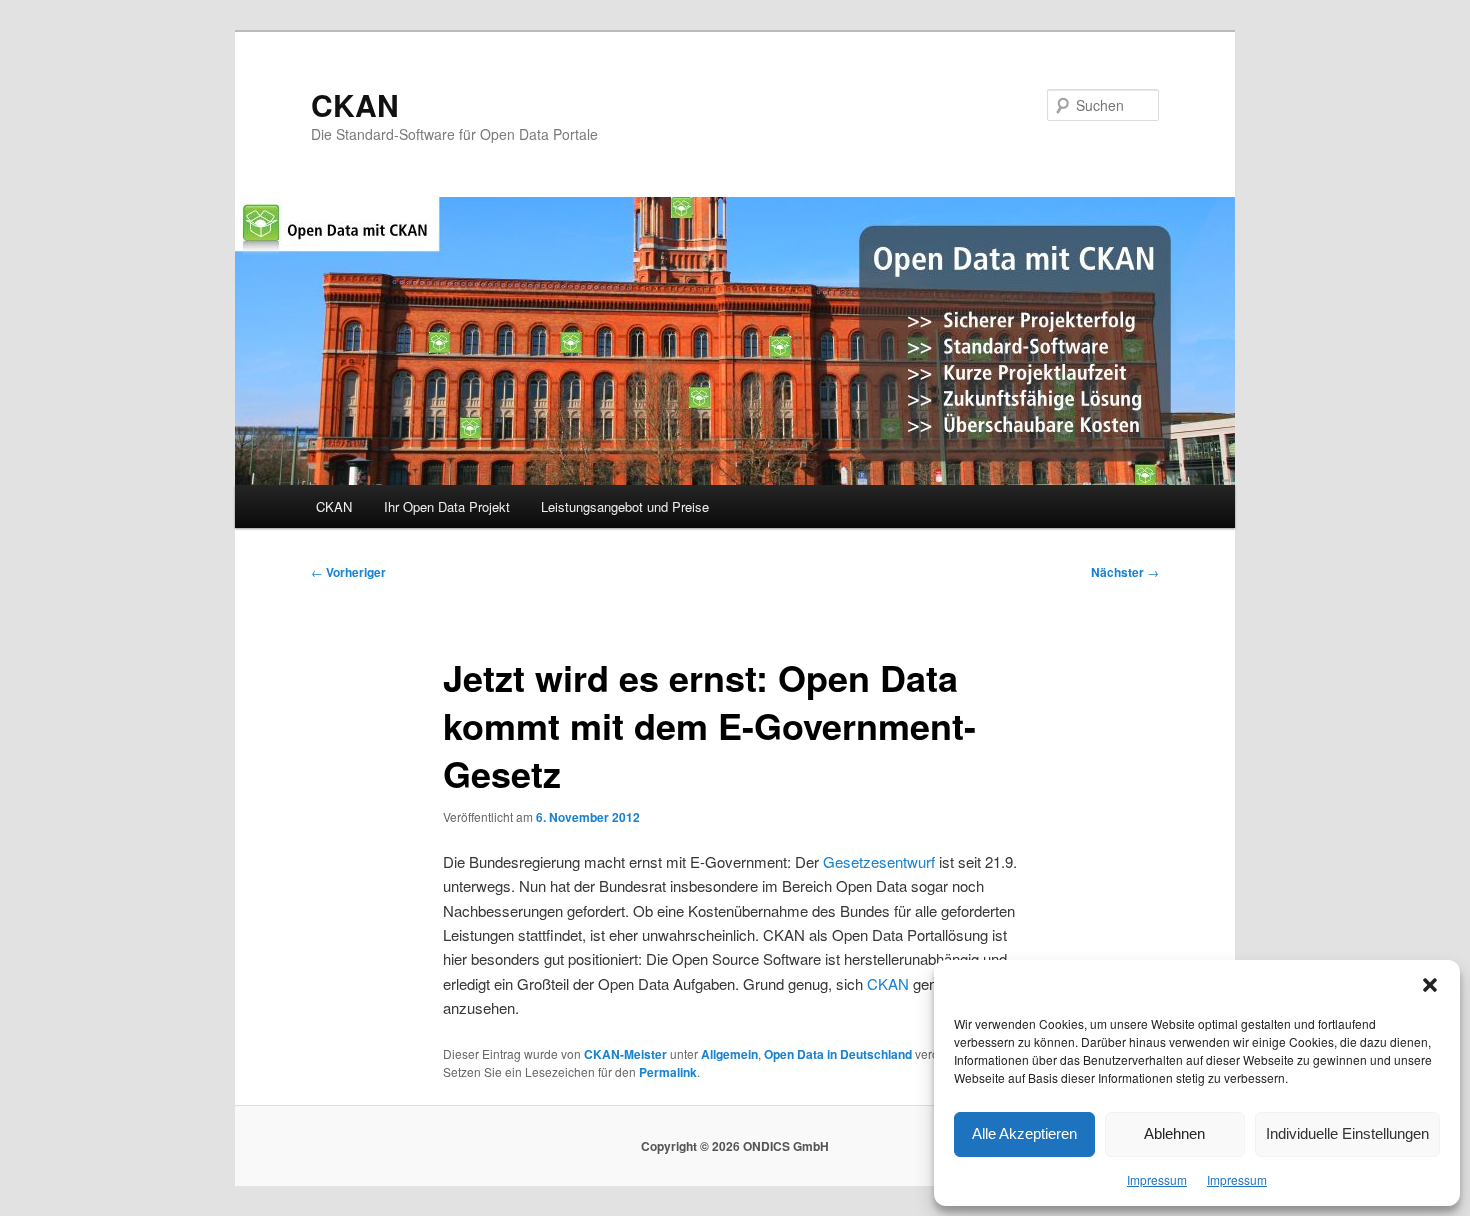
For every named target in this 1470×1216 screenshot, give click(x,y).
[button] (1430, 985)
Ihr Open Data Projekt (447, 506)
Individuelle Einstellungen (1347, 1133)
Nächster (1125, 572)
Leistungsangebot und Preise (625, 506)
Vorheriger (348, 572)
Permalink (668, 1072)
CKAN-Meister (625, 1054)
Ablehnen (1174, 1133)
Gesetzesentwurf (881, 861)
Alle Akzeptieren (1024, 1133)
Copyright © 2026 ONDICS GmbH (735, 1146)
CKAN (355, 104)
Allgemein (729, 1054)
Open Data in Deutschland (838, 1054)
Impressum (1157, 1179)
